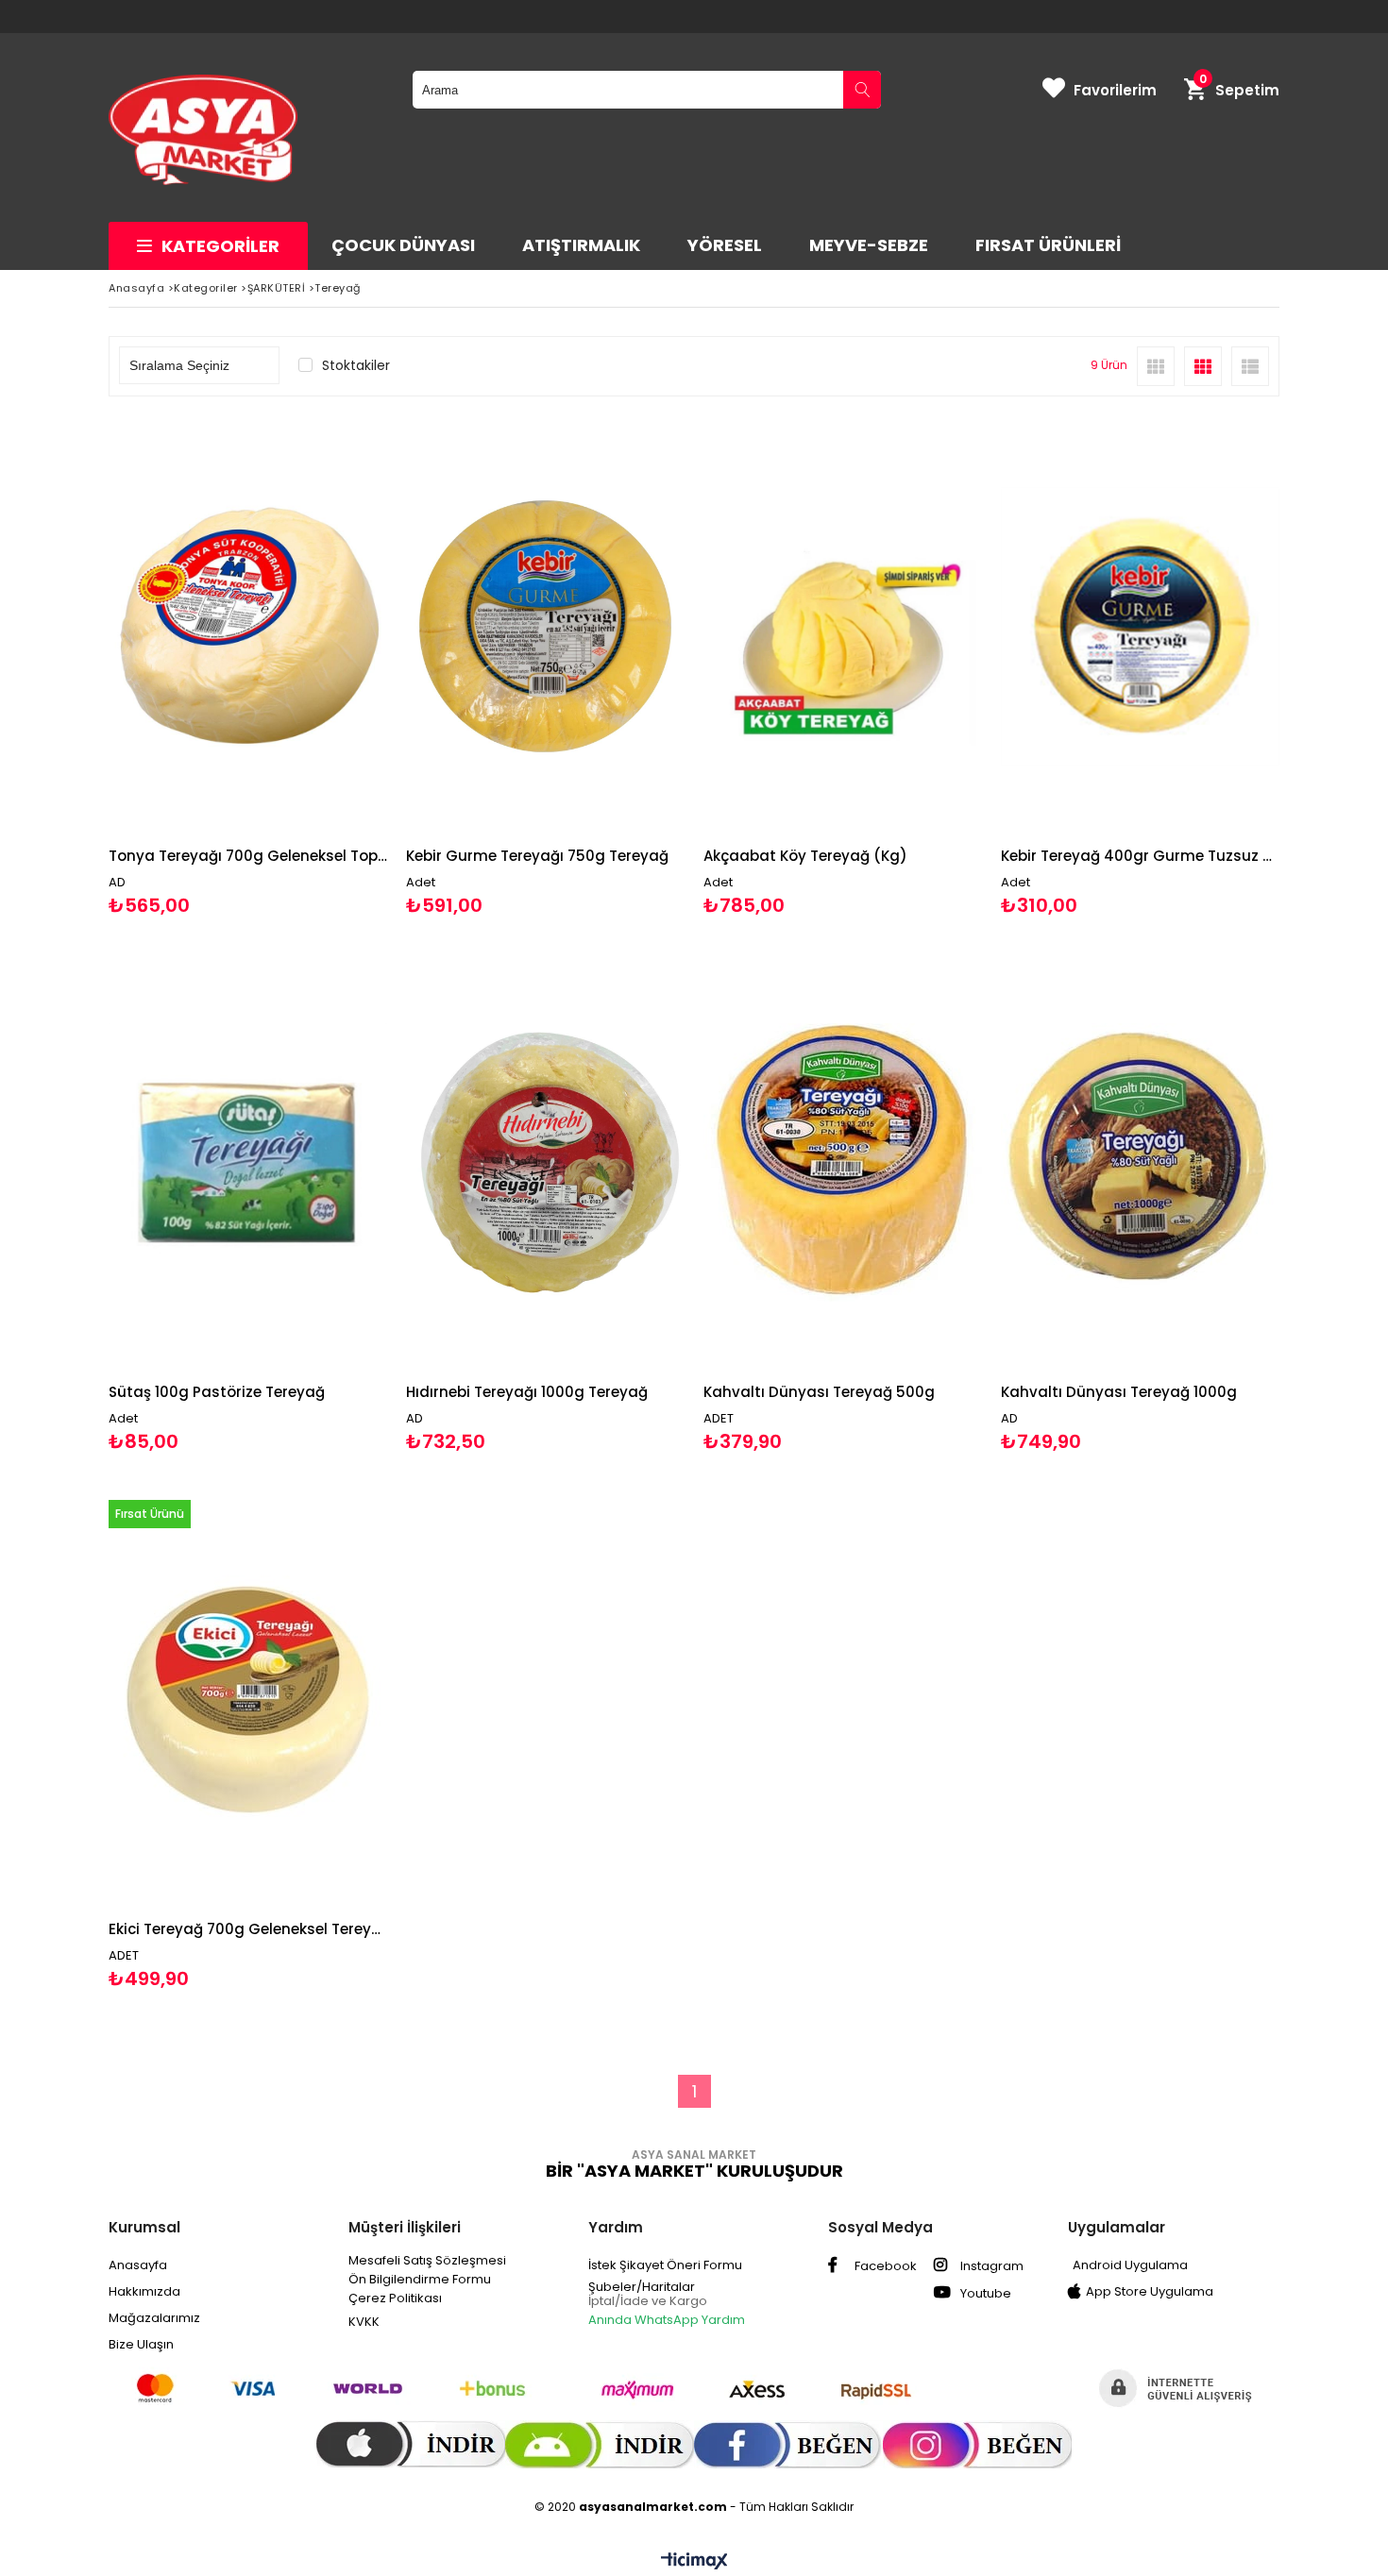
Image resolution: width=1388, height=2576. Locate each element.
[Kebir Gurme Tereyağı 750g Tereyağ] (545, 626)
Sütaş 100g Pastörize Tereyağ (217, 1392)
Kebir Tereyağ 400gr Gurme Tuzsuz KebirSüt (1140, 856)
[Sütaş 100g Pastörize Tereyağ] (248, 1163)
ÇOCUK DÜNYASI (403, 245)
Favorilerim (1115, 90)
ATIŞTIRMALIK (581, 245)
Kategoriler (220, 246)
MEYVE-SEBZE (869, 245)
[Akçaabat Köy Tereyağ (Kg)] (843, 626)
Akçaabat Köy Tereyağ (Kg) (805, 856)
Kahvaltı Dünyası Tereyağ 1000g (1119, 1392)
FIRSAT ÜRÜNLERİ (1048, 245)
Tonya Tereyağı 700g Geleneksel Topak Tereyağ (248, 856)
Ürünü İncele (315, 667)
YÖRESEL (725, 245)
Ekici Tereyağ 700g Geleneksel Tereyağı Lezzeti (248, 1929)
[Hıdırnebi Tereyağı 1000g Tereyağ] (545, 1163)
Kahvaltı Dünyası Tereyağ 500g (819, 1392)
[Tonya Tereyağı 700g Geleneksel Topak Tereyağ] (248, 626)
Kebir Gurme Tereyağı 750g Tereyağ (537, 856)
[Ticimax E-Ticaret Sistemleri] (694, 2562)
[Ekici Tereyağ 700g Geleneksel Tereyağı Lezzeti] (248, 1700)
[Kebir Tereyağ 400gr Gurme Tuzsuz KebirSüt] (1140, 626)
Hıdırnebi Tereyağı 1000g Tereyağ (527, 1392)
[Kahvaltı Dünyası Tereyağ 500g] (843, 1163)
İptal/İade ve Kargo (648, 2301)
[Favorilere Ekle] (248, 667)
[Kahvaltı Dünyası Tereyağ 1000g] (1140, 1163)
